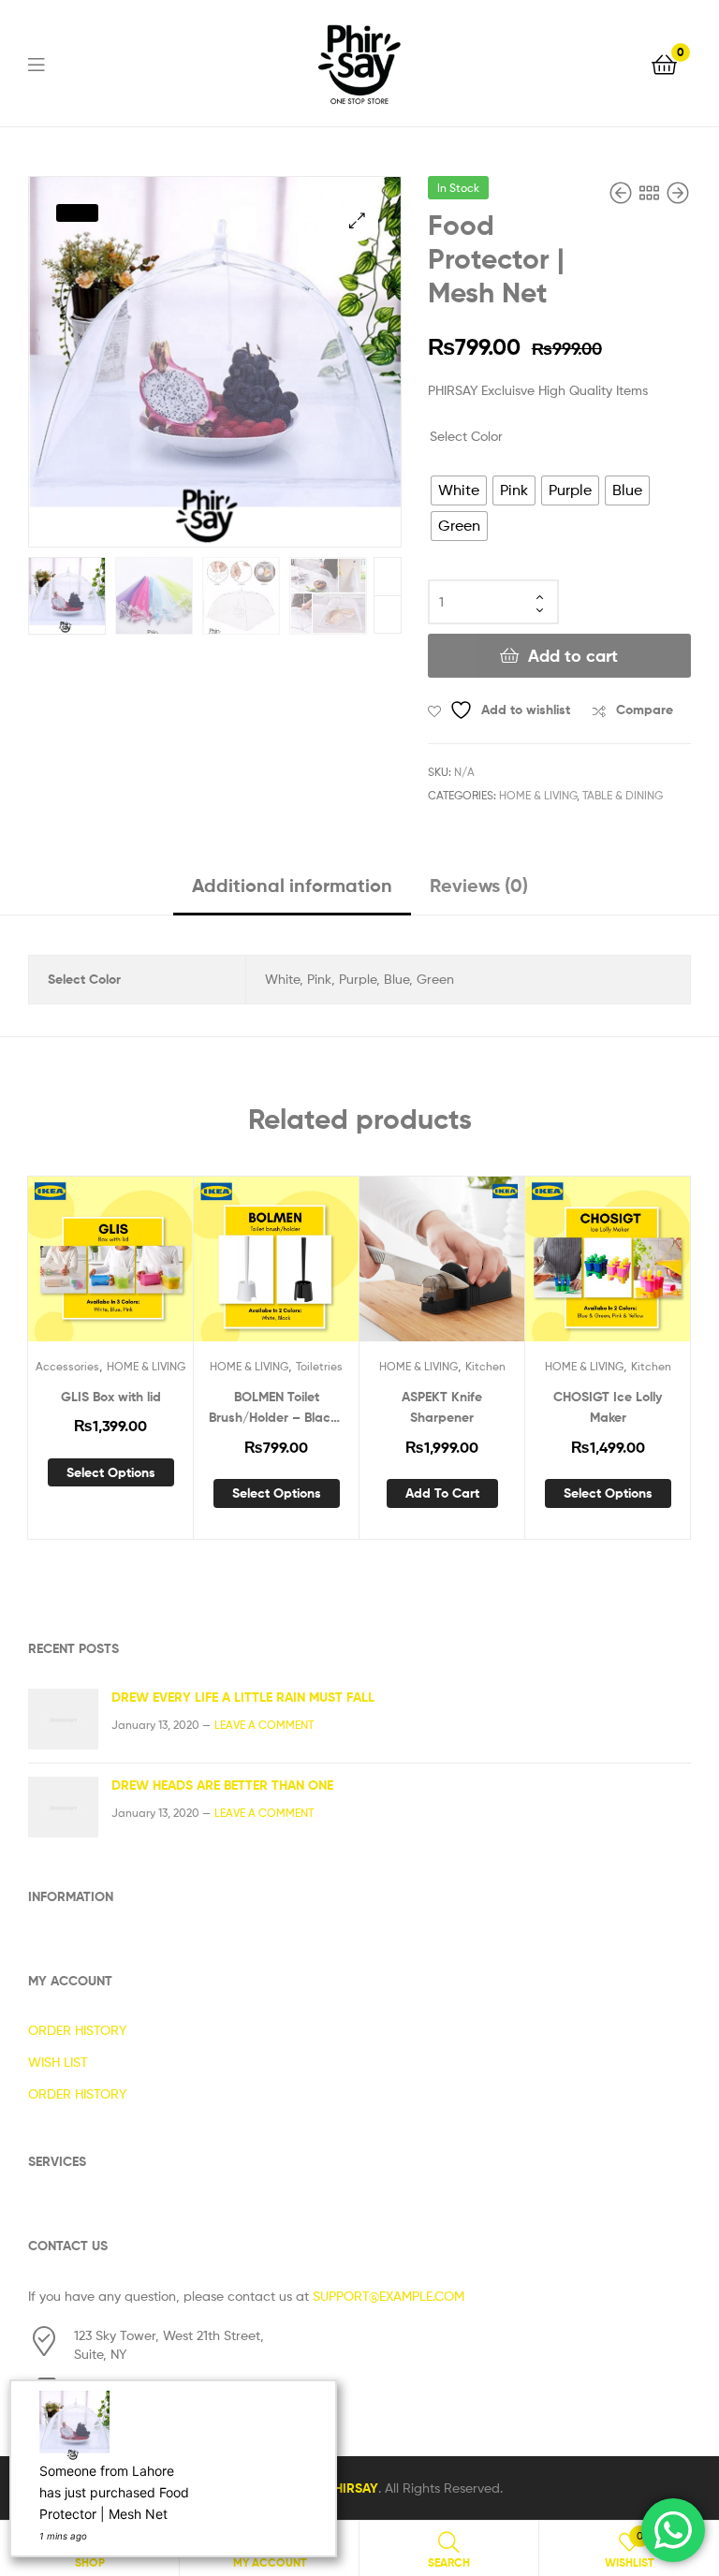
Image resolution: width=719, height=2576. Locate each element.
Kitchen (485, 1366)
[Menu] (48, 63)
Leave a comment (264, 1725)
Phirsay (352, 2488)
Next (388, 577)
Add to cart (573, 656)
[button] (357, 220)
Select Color (466, 436)
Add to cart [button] (442, 1493)
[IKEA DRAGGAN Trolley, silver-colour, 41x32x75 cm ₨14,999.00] (623, 193)
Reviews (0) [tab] (479, 885)
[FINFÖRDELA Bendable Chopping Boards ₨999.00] (678, 193)
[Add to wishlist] (65, 1267)
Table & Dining (623, 795)
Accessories (67, 1366)
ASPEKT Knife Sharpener (442, 1407)
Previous (388, 615)
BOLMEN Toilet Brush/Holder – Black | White (277, 1408)
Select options (111, 1472)
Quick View (156, 1267)
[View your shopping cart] (664, 63)
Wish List (58, 2062)
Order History (77, 2030)
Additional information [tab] (292, 885)
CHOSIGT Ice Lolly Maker (608, 1407)
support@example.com (389, 2296)
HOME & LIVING (538, 795)
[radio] (459, 490)
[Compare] (110, 1267)
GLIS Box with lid (111, 1397)
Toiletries (319, 1366)
